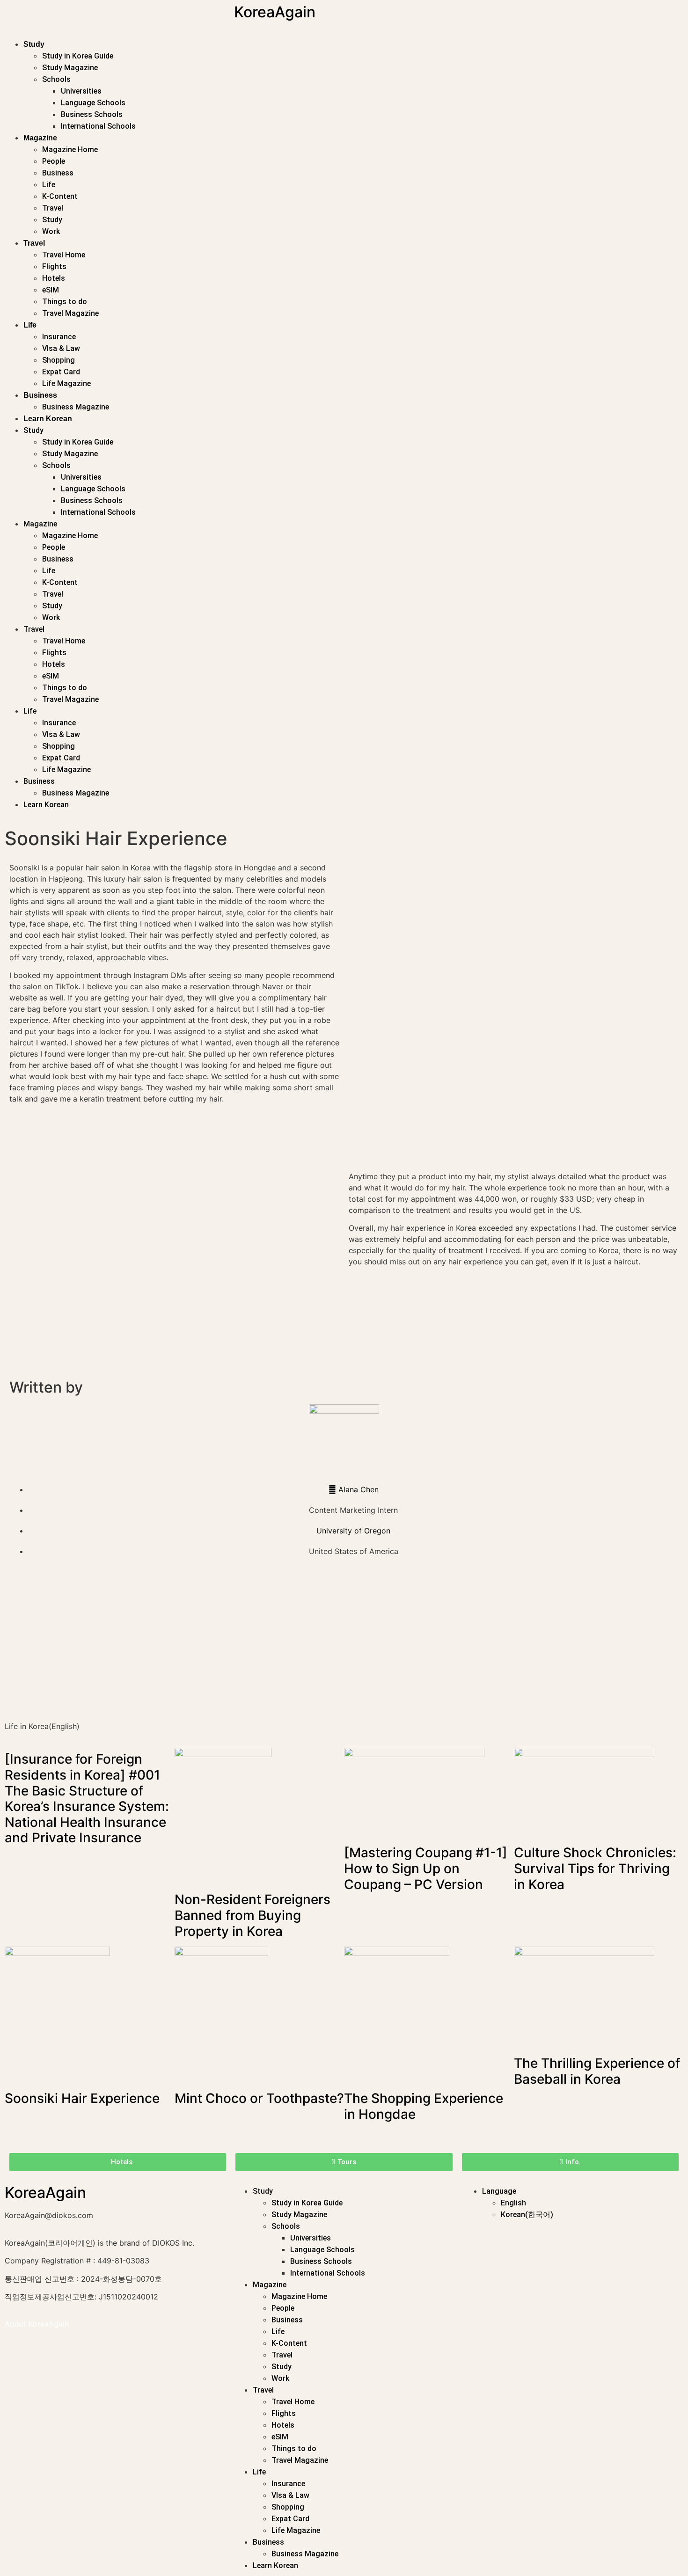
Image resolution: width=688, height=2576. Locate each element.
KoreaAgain (275, 12)
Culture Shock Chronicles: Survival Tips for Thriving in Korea (595, 1868)
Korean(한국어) (527, 2215)
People (54, 161)
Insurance (59, 337)
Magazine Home (70, 150)
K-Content (60, 196)
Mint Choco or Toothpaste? (259, 2098)
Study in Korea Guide (78, 56)
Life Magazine (66, 383)
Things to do (65, 302)
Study (34, 44)
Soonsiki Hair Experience (82, 2098)
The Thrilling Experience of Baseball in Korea (597, 2071)
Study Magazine (70, 68)
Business (58, 173)
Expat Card (61, 372)
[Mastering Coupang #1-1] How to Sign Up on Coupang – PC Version (426, 1868)
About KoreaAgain (37, 2324)
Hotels (54, 278)
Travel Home (64, 255)
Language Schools (93, 103)
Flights (54, 266)
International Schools (98, 126)
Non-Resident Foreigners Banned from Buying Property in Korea (253, 1915)
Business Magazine (76, 407)
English (513, 2203)
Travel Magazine (70, 313)
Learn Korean (48, 419)
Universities (81, 91)
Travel (53, 208)
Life (49, 185)
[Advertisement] (285, 1646)
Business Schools (92, 114)
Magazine (40, 138)
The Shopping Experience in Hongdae (424, 2106)
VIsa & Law (61, 348)
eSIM (51, 290)
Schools (56, 79)
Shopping (59, 360)
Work (51, 231)
